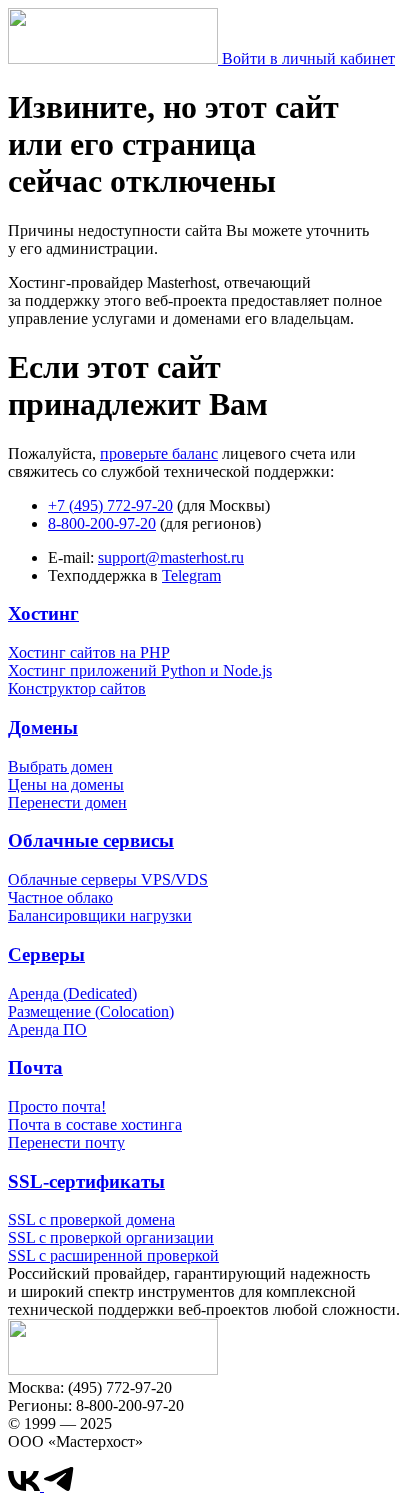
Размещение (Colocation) (91, 1011)
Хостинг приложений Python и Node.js (140, 670)
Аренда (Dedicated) (72, 993)
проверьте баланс (159, 453)
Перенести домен (67, 802)
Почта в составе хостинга (95, 1124)
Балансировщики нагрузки (100, 915)
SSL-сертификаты (86, 1181)
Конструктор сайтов (77, 688)
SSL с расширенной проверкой (113, 1255)
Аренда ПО (47, 1029)
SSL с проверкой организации (111, 1237)
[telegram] (59, 1485)
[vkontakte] (26, 1485)
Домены (43, 727)
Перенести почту (66, 1142)
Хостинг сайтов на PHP (89, 652)
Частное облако (60, 897)
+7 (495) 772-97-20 (110, 505)
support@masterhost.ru (171, 557)
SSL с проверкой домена (91, 1219)
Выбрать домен (60, 766)
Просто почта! (57, 1106)
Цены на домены (66, 784)
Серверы (46, 954)
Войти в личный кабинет (308, 58)
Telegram (191, 575)
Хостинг (43, 613)
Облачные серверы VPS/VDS (108, 879)
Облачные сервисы (91, 840)
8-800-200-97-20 (102, 523)
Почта (35, 1067)
